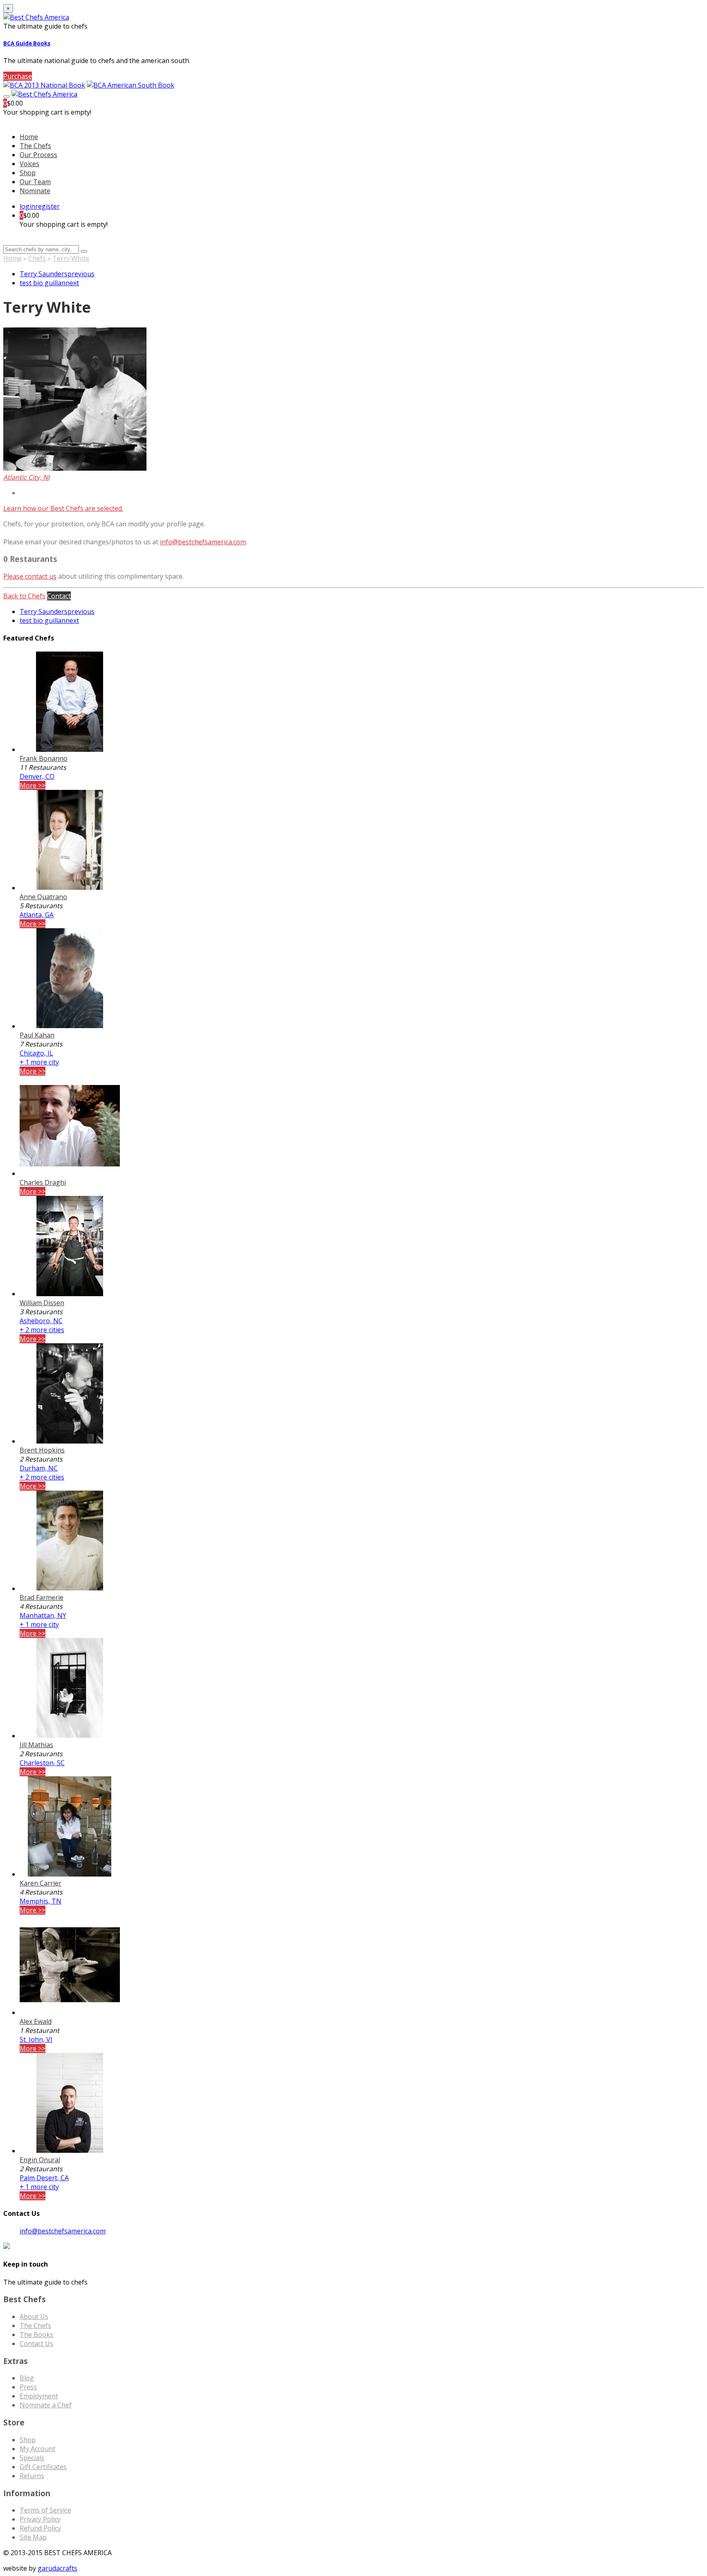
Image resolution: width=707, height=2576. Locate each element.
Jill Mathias (36, 1745)
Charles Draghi (43, 1182)
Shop (28, 173)
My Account (37, 2449)
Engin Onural (40, 2160)
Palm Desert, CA (44, 2178)
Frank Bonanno (44, 758)
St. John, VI (36, 2039)
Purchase (18, 76)
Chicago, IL (36, 1053)
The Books (36, 2335)
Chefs (37, 258)
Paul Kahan (37, 1035)
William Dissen (42, 1303)
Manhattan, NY (43, 1615)
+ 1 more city (39, 1062)
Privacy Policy (40, 2519)
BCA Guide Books (27, 43)
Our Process (38, 155)
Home (12, 258)
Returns (32, 2476)
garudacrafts (57, 2568)
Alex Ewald (36, 2021)
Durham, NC (39, 1468)
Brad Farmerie (42, 1597)
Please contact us (30, 576)
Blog (27, 2378)
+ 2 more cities (42, 1330)
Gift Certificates (43, 2467)
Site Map (33, 2537)
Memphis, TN (41, 1901)
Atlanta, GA (37, 915)
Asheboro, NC (41, 1321)
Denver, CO (37, 776)
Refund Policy (40, 2528)
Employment (39, 2396)
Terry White (71, 258)
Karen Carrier (41, 1883)
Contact (59, 596)
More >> (33, 785)
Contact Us (36, 2344)
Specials (32, 2458)
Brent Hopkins (42, 1450)
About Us (34, 2317)
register (47, 206)
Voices (29, 164)
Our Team (35, 182)
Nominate (35, 191)
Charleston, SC (42, 1763)
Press (28, 2387)
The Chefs (35, 146)
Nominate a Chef (46, 2405)
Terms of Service (45, 2510)
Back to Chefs (24, 596)
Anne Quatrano (43, 897)
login (27, 206)
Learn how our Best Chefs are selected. (63, 508)
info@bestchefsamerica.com (203, 542)
